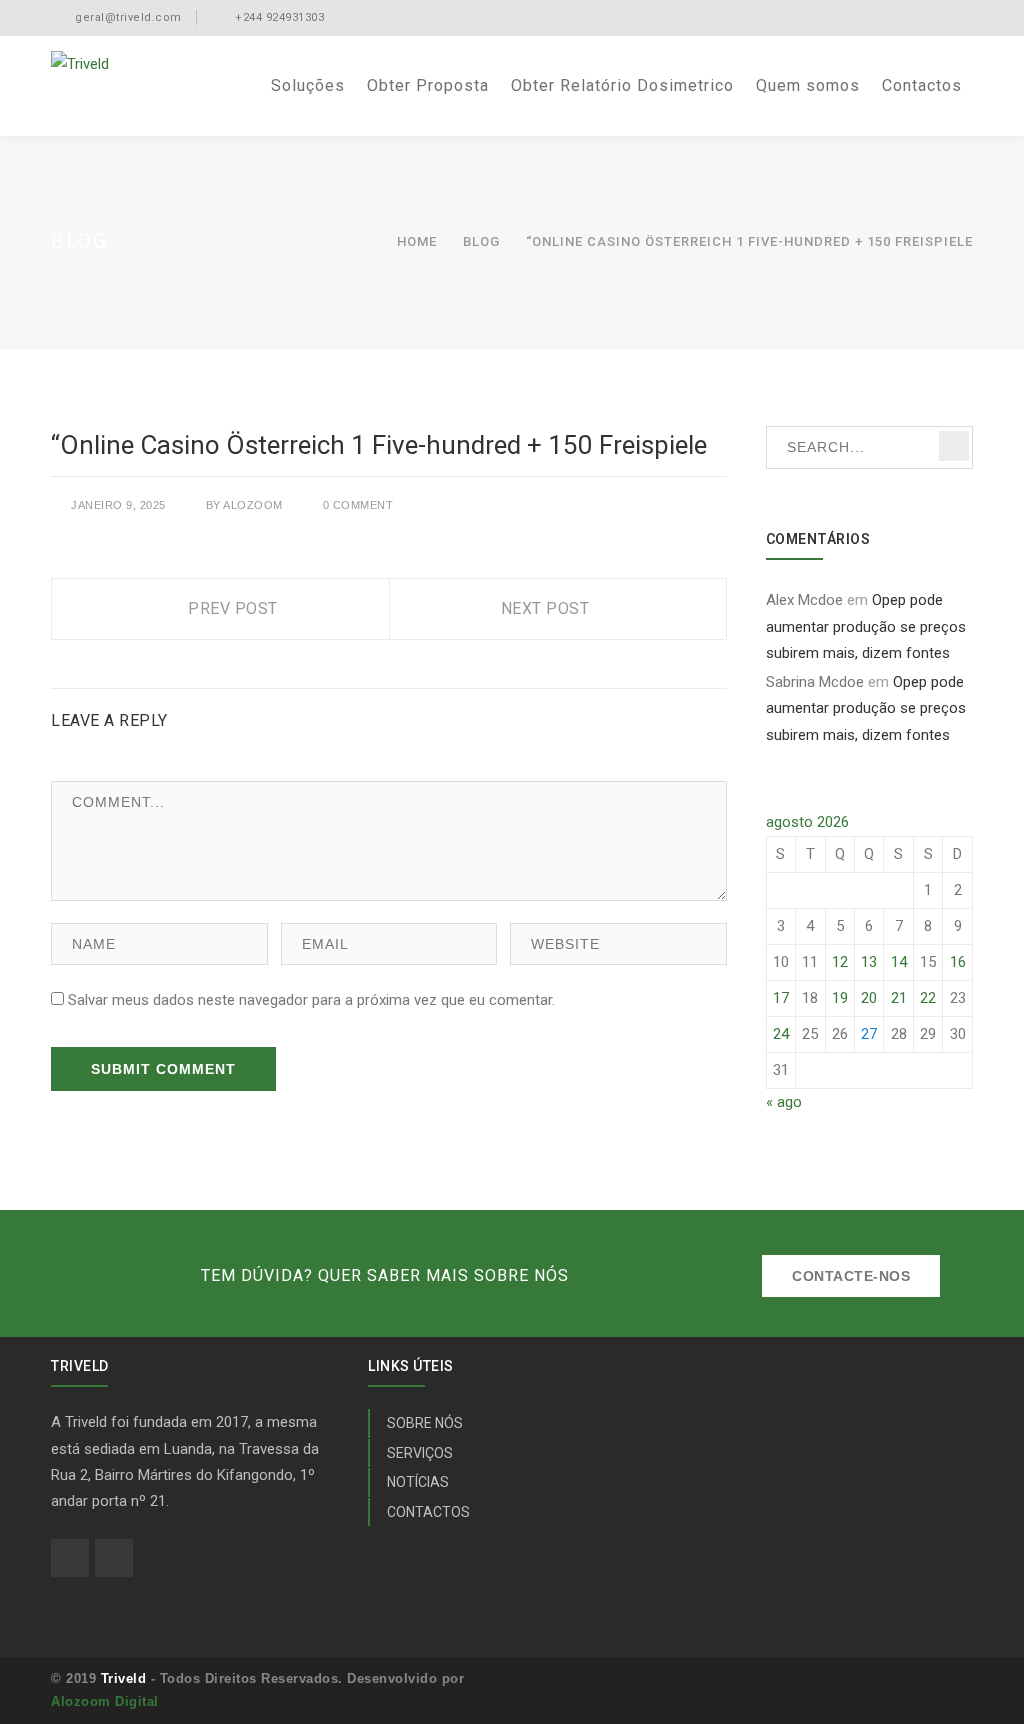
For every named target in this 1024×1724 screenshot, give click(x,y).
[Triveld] (80, 63)
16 (958, 962)
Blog (481, 241)
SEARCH (954, 446)
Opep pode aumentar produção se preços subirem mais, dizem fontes (866, 626)
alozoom (253, 505)
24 (781, 1034)
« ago (784, 1102)
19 (840, 998)
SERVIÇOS (420, 1453)
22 (928, 998)
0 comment (358, 505)
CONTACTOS (428, 1512)
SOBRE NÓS (425, 1423)
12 (840, 962)
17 (781, 998)
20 (869, 998)
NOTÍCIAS (418, 1482)
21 (899, 998)
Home (417, 241)
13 (869, 962)
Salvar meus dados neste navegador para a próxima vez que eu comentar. (311, 1000)
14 (899, 962)
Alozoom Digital (105, 1701)
